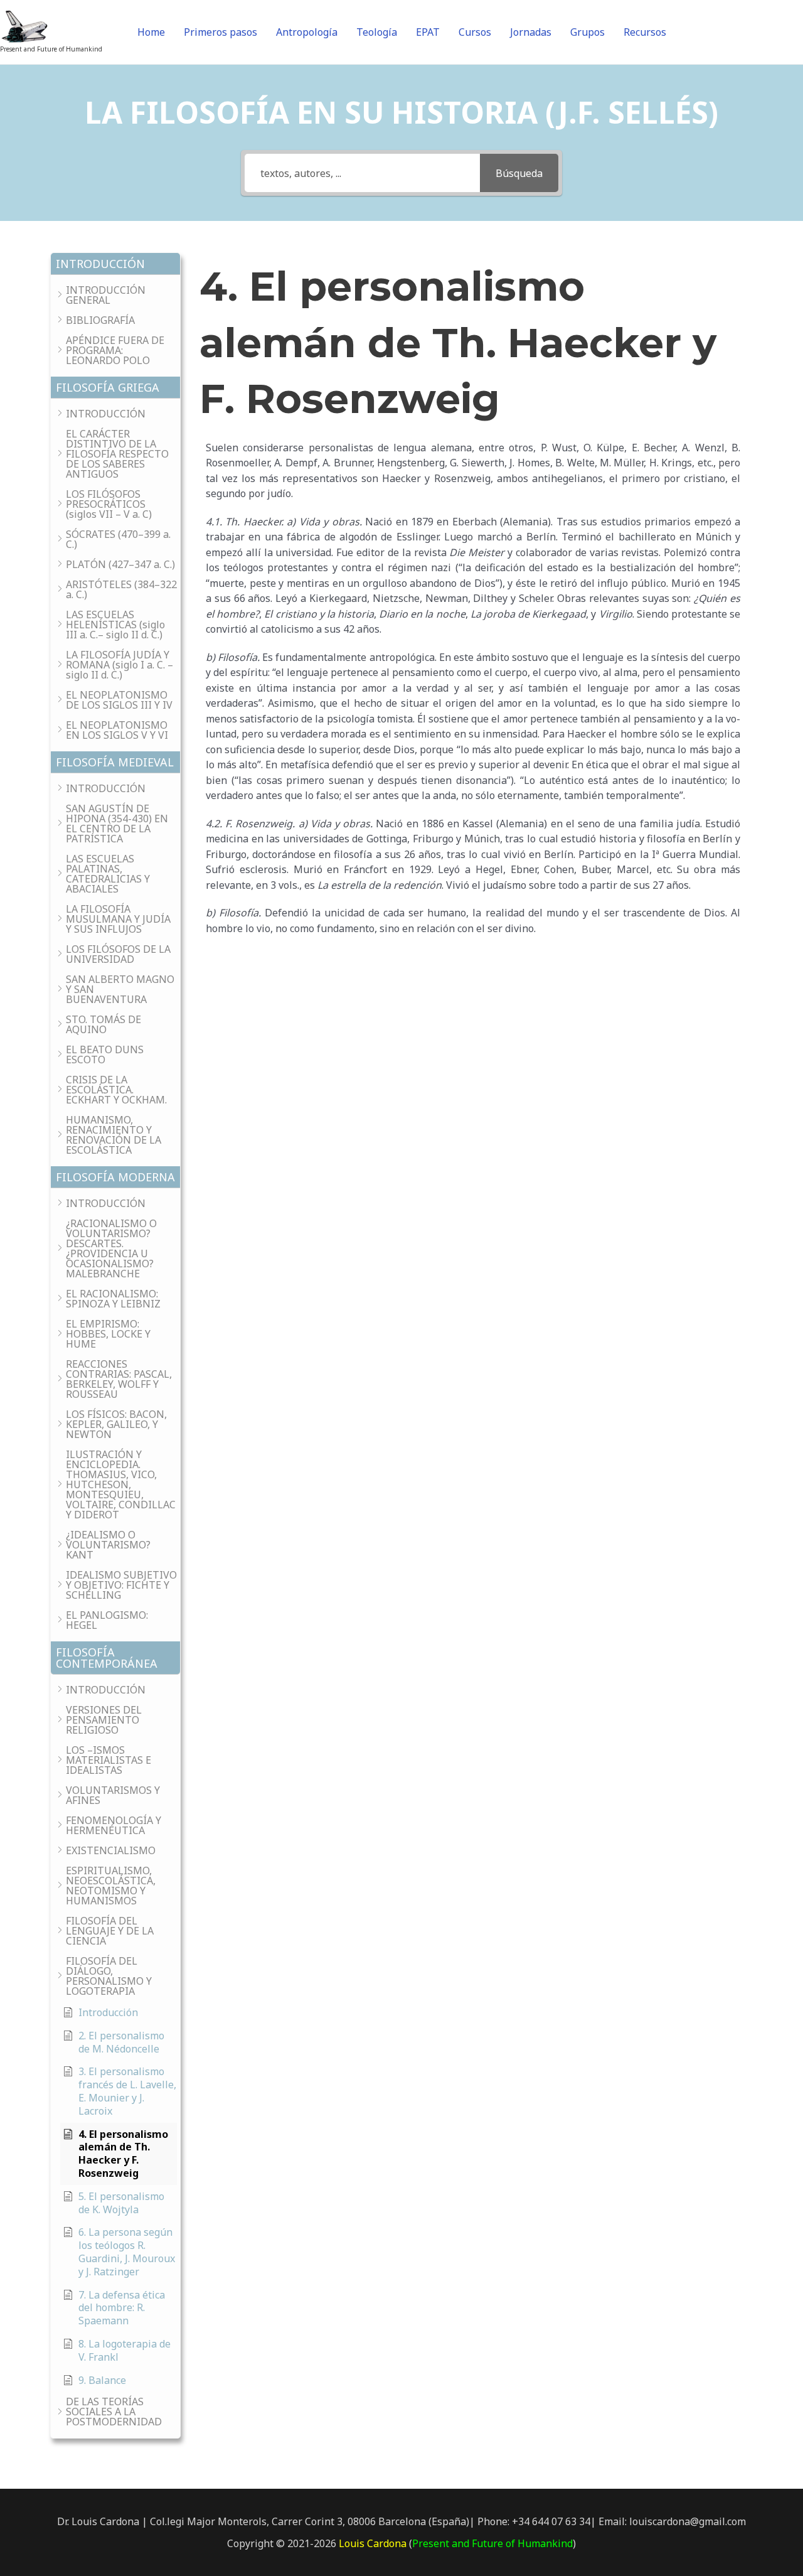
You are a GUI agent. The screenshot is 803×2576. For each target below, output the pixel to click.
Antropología (307, 32)
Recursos (645, 32)
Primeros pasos (221, 32)
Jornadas (531, 32)
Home (151, 32)
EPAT (428, 32)
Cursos (475, 32)
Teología (377, 32)
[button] (115, 264)
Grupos (588, 32)
